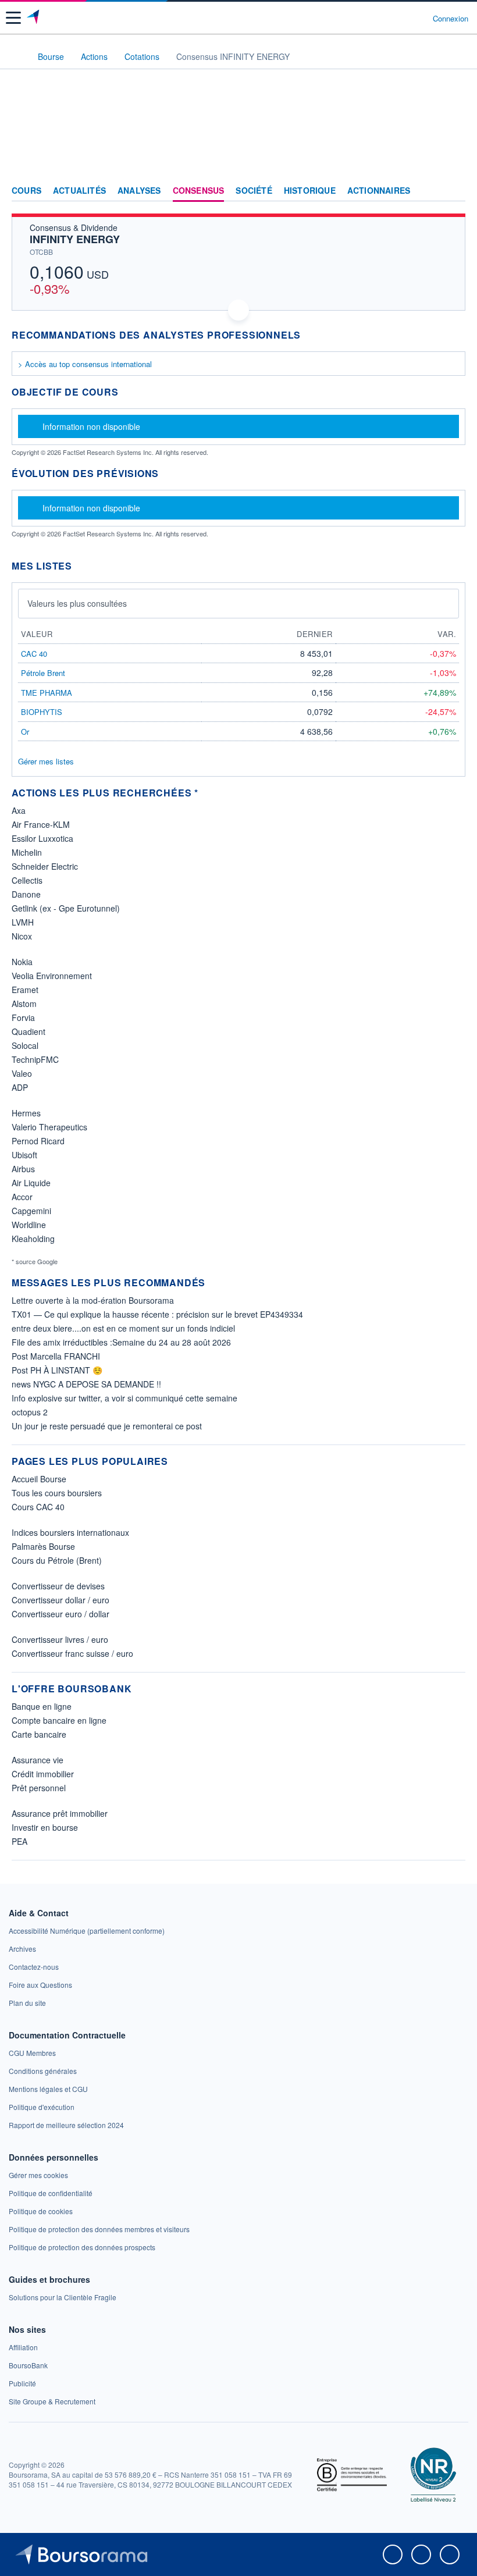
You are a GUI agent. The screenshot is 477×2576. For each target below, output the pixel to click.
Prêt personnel (39, 1788)
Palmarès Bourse (43, 1546)
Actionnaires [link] (379, 191)
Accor (22, 1197)
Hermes (26, 1113)
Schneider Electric (45, 866)
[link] (87, 1931)
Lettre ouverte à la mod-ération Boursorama (93, 1300)
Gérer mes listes (46, 761)
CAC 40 (34, 654)
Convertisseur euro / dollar (60, 1614)
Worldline (29, 1225)
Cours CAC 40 (38, 1507)
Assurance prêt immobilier (60, 1813)
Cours (26, 191)
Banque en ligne (42, 1706)
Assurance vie (38, 1760)
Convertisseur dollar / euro (60, 1600)
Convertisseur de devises (58, 1586)
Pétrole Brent (43, 673)
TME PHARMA (47, 693)
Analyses (139, 191)
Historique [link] (310, 191)
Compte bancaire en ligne (59, 1720)
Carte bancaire (39, 1734)
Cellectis (27, 880)
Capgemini (31, 1211)
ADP (20, 1087)
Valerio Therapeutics (49, 1127)
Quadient (29, 1031)
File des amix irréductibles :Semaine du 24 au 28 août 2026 (121, 1342)
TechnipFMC (35, 1059)
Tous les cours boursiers (57, 1493)
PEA (19, 1841)
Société (254, 191)
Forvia (23, 1017)
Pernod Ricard (38, 1141)
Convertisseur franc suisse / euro (72, 1653)
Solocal (25, 1045)
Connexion (451, 19)
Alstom (24, 1004)
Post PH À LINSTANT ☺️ (57, 1370)
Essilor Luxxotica (42, 838)
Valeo (22, 1073)
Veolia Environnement (52, 976)
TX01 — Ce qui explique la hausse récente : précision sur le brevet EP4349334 (157, 1314)
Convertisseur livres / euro (60, 1639)
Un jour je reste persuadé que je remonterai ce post (107, 1426)
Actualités (79, 191)
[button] (13, 18)
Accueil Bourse (39, 1479)
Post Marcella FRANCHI (56, 1356)
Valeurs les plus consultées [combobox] (77, 603)
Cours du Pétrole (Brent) (57, 1560)
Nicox (22, 936)
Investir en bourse (45, 1827)
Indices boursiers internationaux (70, 1532)
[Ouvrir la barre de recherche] (402, 18)
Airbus (23, 1169)
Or (25, 732)
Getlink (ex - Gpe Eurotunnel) (66, 908)
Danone (26, 894)
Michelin (27, 852)
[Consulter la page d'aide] (419, 18)
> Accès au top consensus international (85, 364)
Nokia (22, 962)
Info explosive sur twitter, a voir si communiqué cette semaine (124, 1398)
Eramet (25, 990)
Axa (19, 810)
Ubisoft (24, 1155)
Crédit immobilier (43, 1774)
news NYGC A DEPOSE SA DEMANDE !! (86, 1384)
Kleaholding (33, 1239)
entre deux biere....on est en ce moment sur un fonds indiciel (123, 1328)
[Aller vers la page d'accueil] (34, 18)
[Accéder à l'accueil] (16, 56)
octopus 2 (30, 1412)
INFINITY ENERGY (75, 239)
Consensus (199, 191)
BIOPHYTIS (42, 712)
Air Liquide (31, 1183)
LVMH (23, 922)
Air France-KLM (41, 824)
